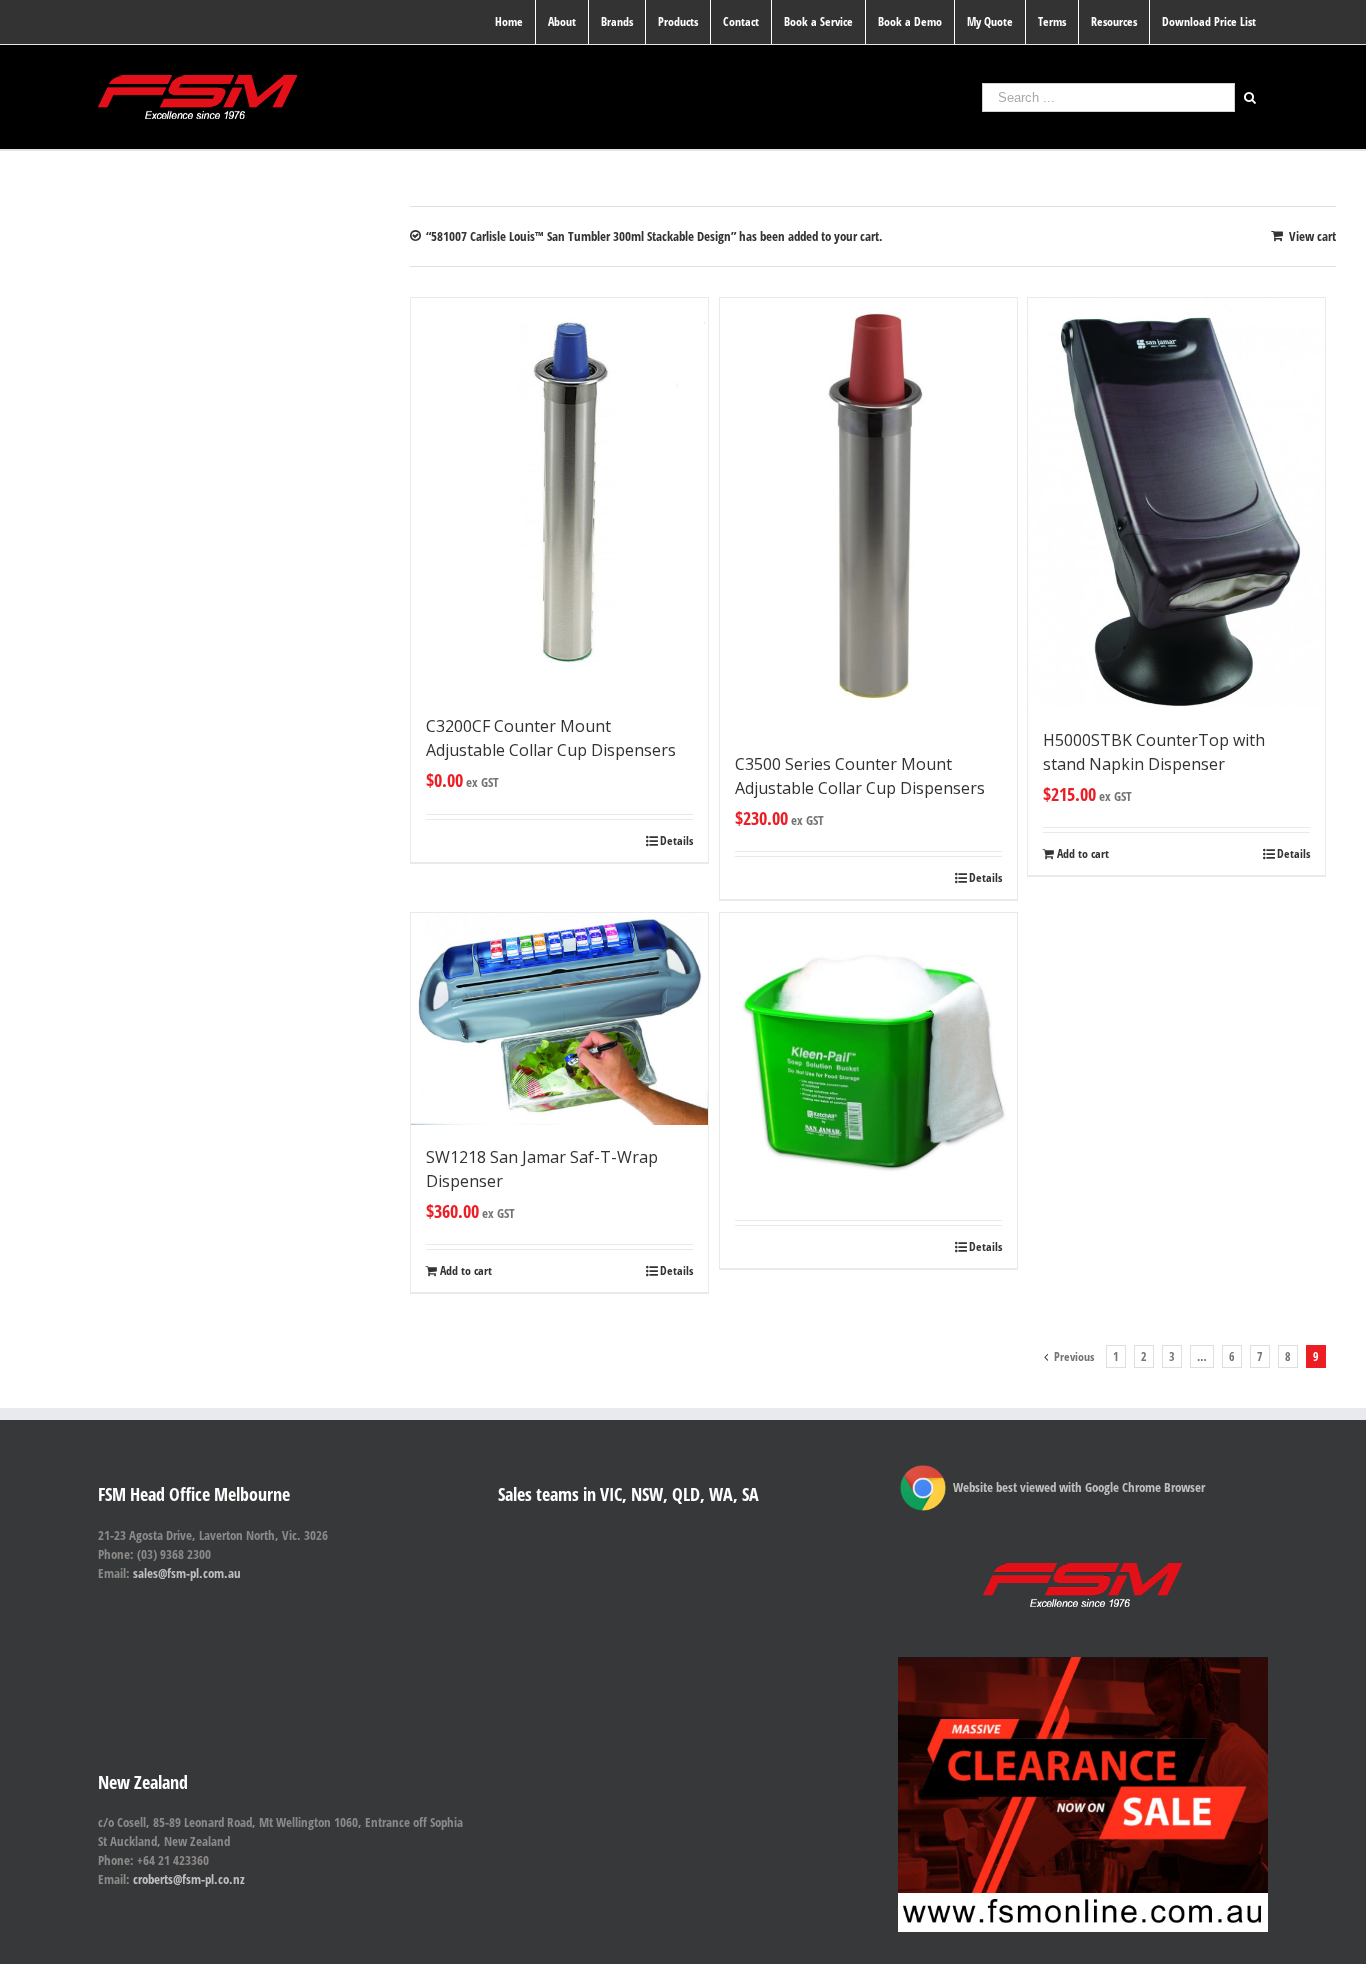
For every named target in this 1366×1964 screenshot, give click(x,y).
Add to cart (1083, 853)
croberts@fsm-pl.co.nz (189, 1879)
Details (676, 840)
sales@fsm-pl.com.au (187, 1573)
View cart (1312, 236)
